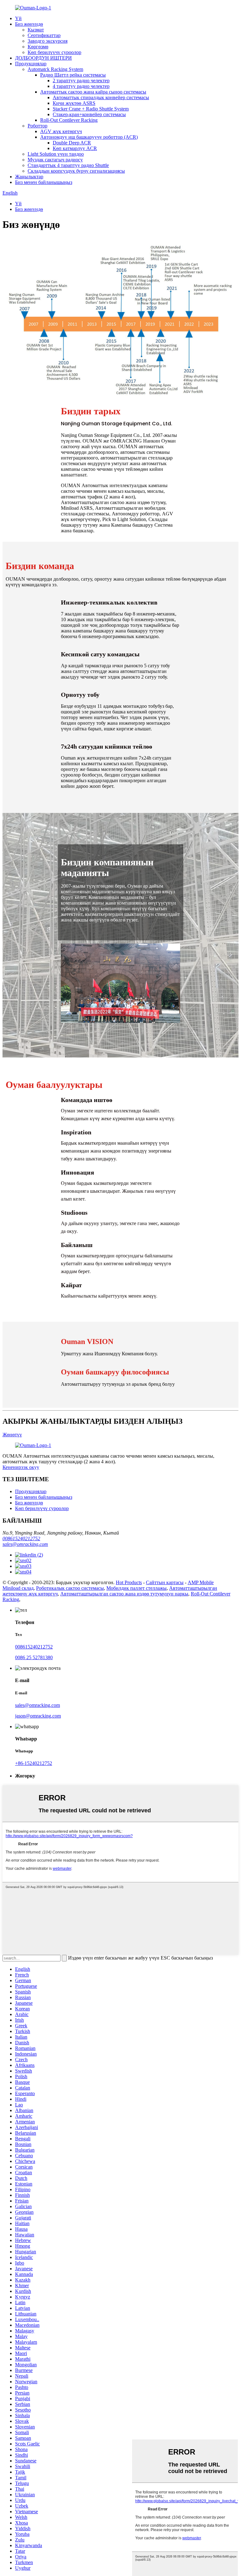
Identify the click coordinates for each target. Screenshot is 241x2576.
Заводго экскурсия (48, 41)
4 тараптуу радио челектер (81, 86)
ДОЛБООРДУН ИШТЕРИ (43, 58)
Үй (18, 18)
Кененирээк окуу (21, 1467)
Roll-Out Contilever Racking (69, 120)
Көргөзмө (38, 47)
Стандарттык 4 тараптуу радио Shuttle (68, 165)
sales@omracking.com (25, 1544)
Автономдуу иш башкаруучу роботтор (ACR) (89, 137)
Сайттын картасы (165, 1582)
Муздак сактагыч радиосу (55, 160)
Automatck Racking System (55, 69)
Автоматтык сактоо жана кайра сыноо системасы (93, 92)
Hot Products (129, 1582)
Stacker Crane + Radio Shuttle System (91, 109)
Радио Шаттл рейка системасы (73, 75)
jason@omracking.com (38, 1716)
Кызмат (36, 30)
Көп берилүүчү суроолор (54, 52)
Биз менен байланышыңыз (44, 182)
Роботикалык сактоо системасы (70, 1588)
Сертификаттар (44, 35)
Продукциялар (31, 64)
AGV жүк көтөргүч (61, 131)
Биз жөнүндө (29, 24)
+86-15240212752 (34, 1763)
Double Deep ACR (72, 143)
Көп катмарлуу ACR (75, 148)
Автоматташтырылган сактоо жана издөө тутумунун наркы (124, 1594)
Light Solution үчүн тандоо (56, 154)
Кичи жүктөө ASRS (74, 103)
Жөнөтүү (12, 1435)
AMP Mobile (201, 1582)
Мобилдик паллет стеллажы (137, 1588)
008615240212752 (21, 1538)
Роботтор (37, 126)
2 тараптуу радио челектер (81, 81)
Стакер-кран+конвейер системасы (89, 114)
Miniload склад (18, 1588)
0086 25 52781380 (34, 1657)
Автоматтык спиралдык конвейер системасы (101, 97)
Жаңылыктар (29, 177)
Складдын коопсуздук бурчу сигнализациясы (76, 171)
